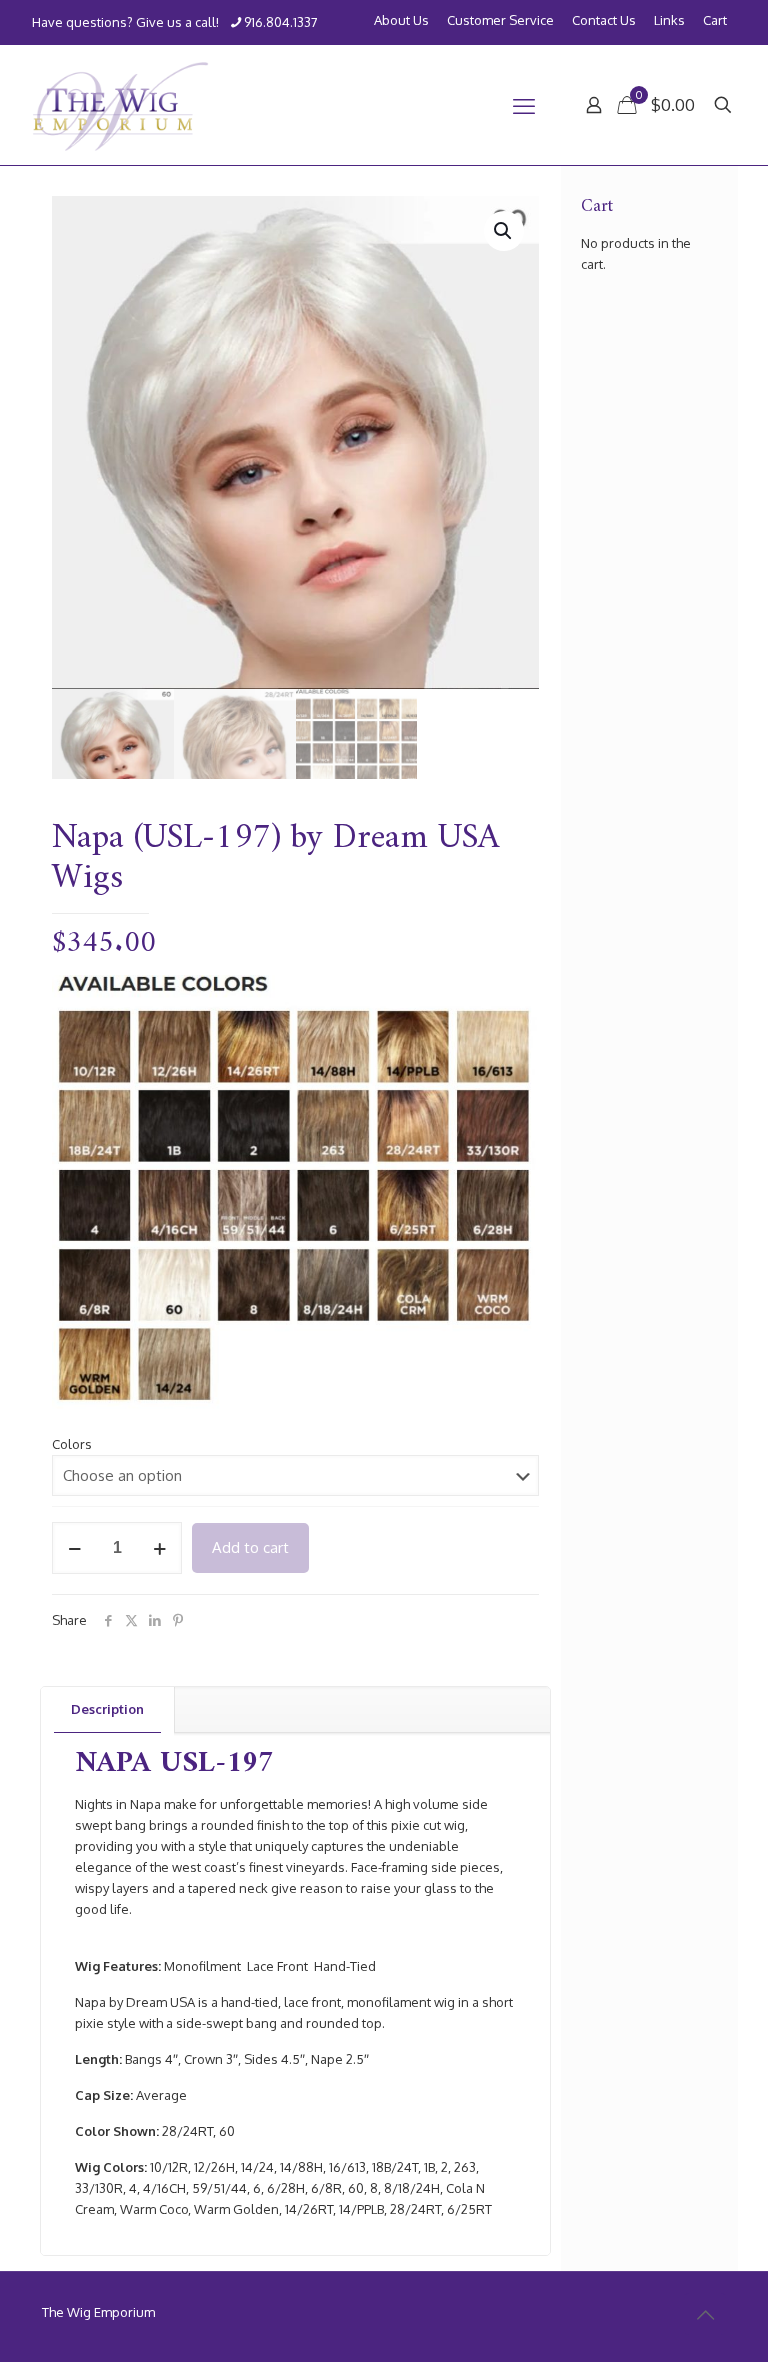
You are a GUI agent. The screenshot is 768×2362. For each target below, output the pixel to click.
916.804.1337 (281, 22)
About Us (401, 20)
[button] (504, 231)
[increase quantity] (159, 1548)
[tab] (108, 1709)
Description (107, 1709)
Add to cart (250, 1547)
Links (669, 20)
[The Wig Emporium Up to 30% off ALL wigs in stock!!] (120, 105)
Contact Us (604, 20)
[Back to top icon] (705, 2314)
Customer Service (500, 20)
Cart (715, 20)
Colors (72, 1444)
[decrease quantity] (74, 1548)
